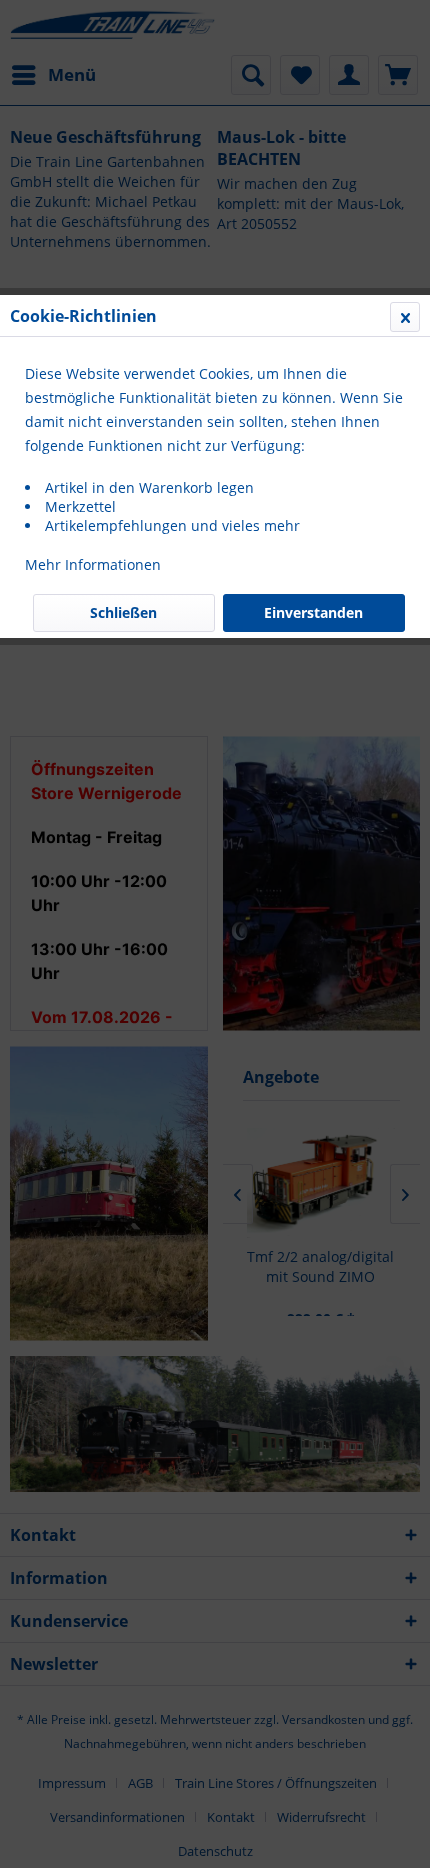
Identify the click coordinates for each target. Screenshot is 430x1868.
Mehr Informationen (93, 564)
